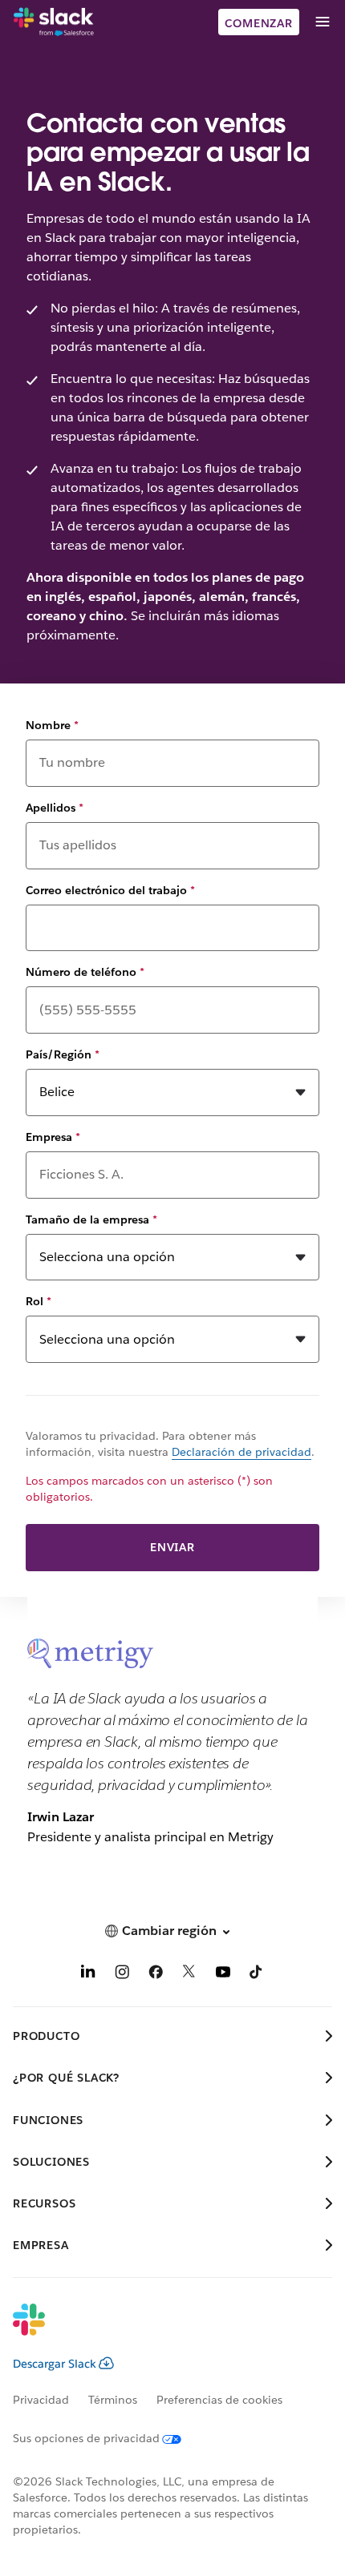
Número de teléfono (85, 972)
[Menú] (322, 22)
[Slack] (54, 22)
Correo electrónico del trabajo (110, 890)
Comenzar (258, 23)
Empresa (53, 1137)
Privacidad (41, 2400)
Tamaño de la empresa (91, 1219)
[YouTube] (223, 1975)
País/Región (63, 1054)
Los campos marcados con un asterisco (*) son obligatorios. (149, 1489)
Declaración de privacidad (241, 1452)
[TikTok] (257, 1975)
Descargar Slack (55, 2364)
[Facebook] (156, 1975)
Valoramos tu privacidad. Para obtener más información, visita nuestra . (170, 1444)
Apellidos (55, 808)
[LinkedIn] (88, 1975)
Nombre (52, 725)
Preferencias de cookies (219, 2400)
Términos (113, 2400)
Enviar (172, 1547)
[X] (189, 1975)
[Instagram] (122, 1975)
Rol (39, 1301)
